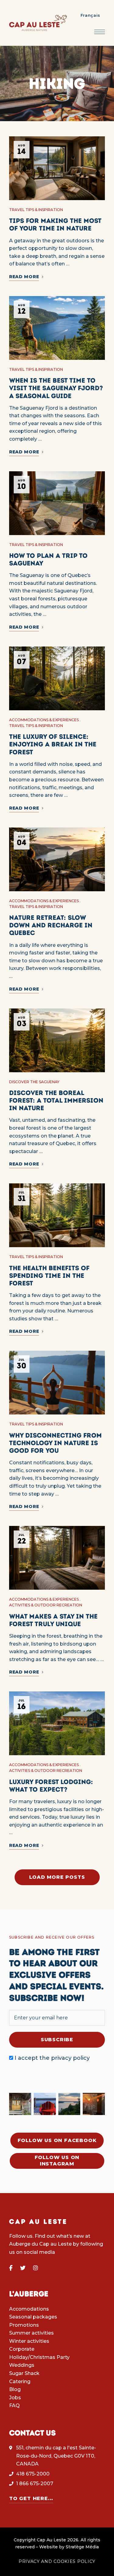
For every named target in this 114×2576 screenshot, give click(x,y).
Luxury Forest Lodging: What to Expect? (51, 1786)
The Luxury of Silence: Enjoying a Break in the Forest (53, 744)
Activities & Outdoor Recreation (46, 1605)
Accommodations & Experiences (44, 720)
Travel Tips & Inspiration (36, 210)
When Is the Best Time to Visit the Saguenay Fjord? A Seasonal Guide (56, 388)
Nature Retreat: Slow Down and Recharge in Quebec (51, 925)
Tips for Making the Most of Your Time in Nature (55, 224)
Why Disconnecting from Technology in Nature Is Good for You (55, 1443)
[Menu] (100, 32)
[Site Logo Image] (38, 23)
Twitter (23, 2268)
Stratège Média (82, 2547)
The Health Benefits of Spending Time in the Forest (49, 1276)
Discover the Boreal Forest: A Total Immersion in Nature (56, 1100)
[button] (57, 2141)
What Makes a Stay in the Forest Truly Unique (53, 1620)
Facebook (11, 2268)
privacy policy (70, 2058)
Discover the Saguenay (34, 1082)
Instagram (36, 2268)
